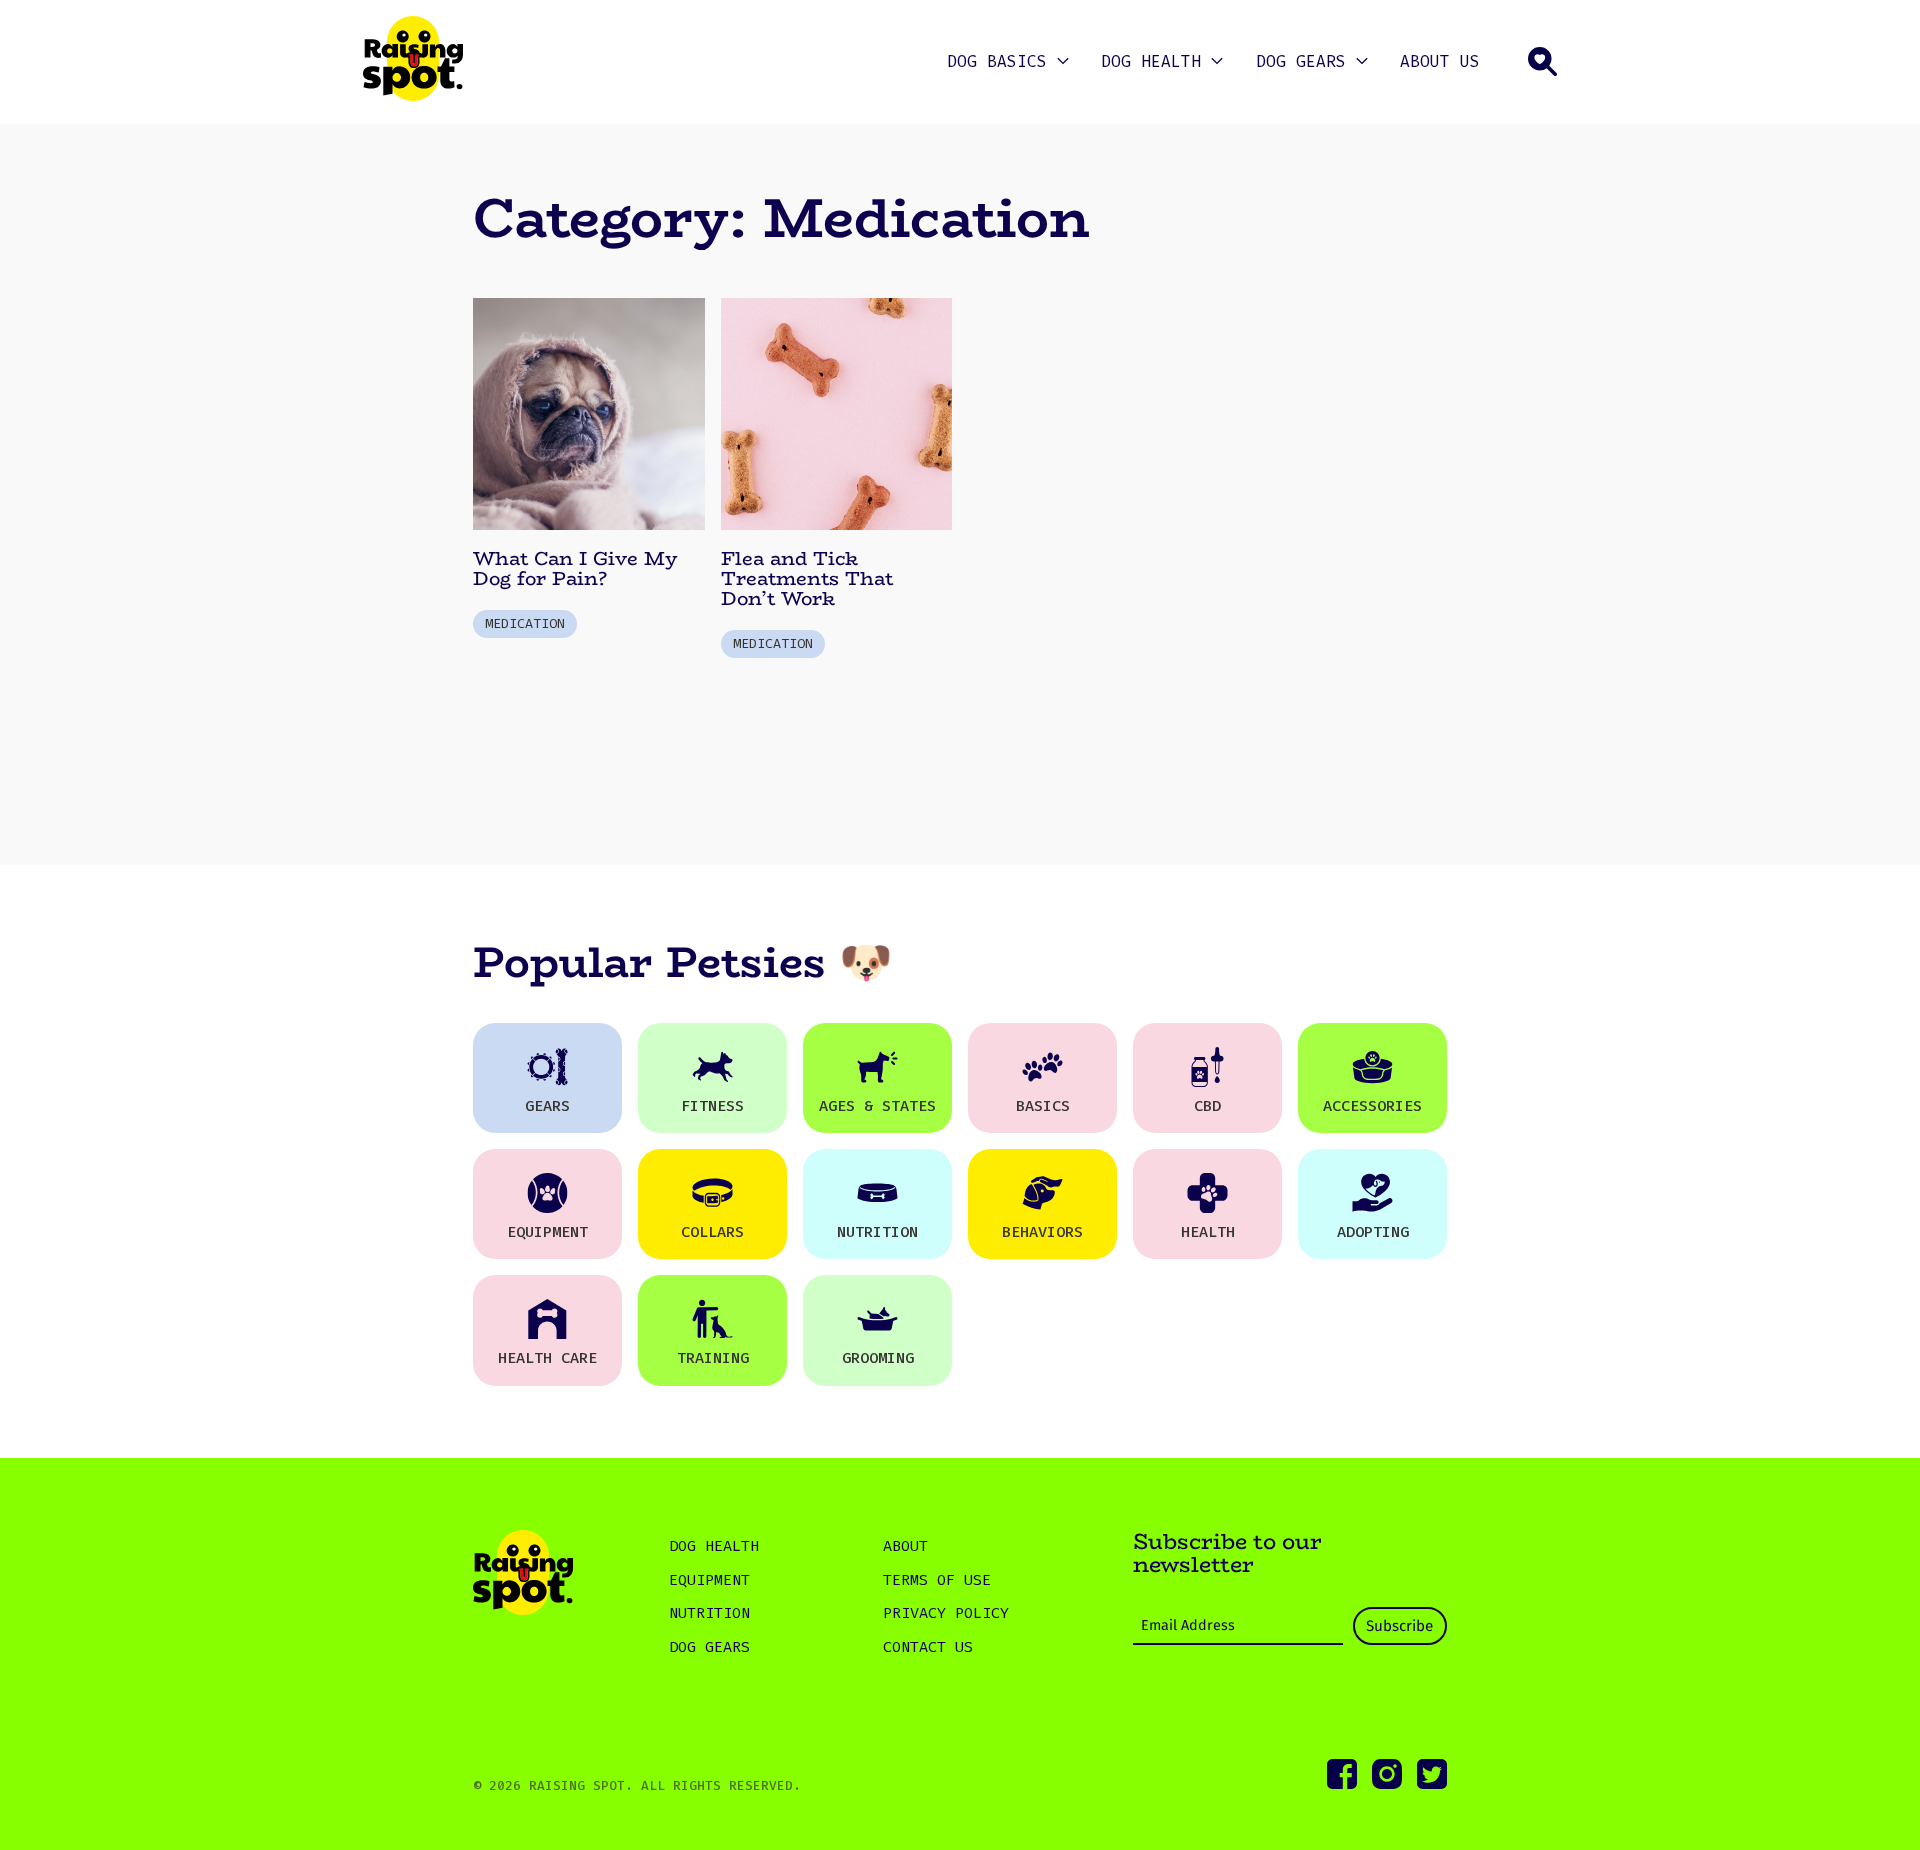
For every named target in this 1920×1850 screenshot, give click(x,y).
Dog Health (1151, 61)
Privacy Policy (946, 1613)
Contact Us (928, 1647)
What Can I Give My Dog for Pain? (575, 568)
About (905, 1546)
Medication (525, 623)
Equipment (709, 1580)
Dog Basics (997, 61)
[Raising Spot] (523, 1576)
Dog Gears (1301, 61)
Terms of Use (937, 1580)
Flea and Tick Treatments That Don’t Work (807, 578)
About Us (1440, 61)
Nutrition (709, 1613)
